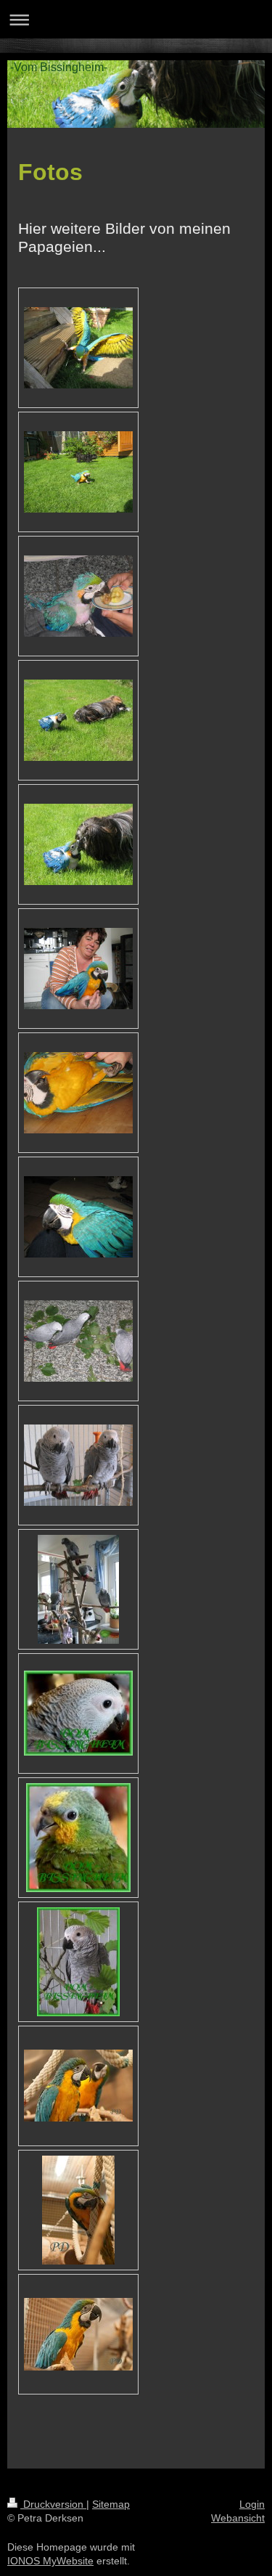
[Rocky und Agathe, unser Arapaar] (78, 2086)
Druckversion (53, 2504)
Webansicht (238, 2518)
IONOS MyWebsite (50, 2561)
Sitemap (111, 2504)
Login (252, 2504)
